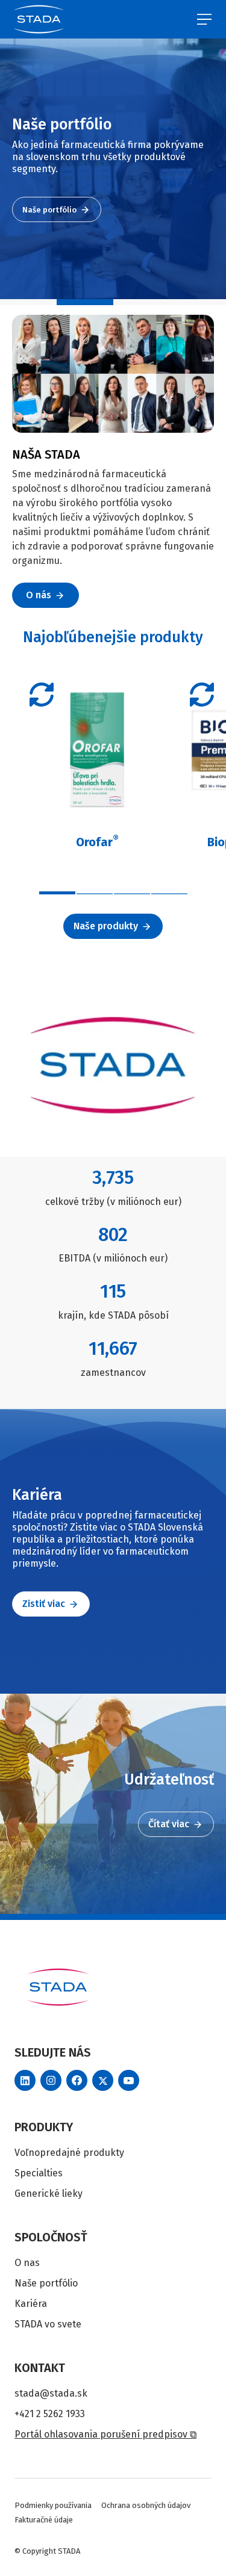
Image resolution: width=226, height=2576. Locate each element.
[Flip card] (42, 695)
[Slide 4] (198, 302)
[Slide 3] (142, 302)
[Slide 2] (85, 302)
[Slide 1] (28, 302)
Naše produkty (106, 926)
